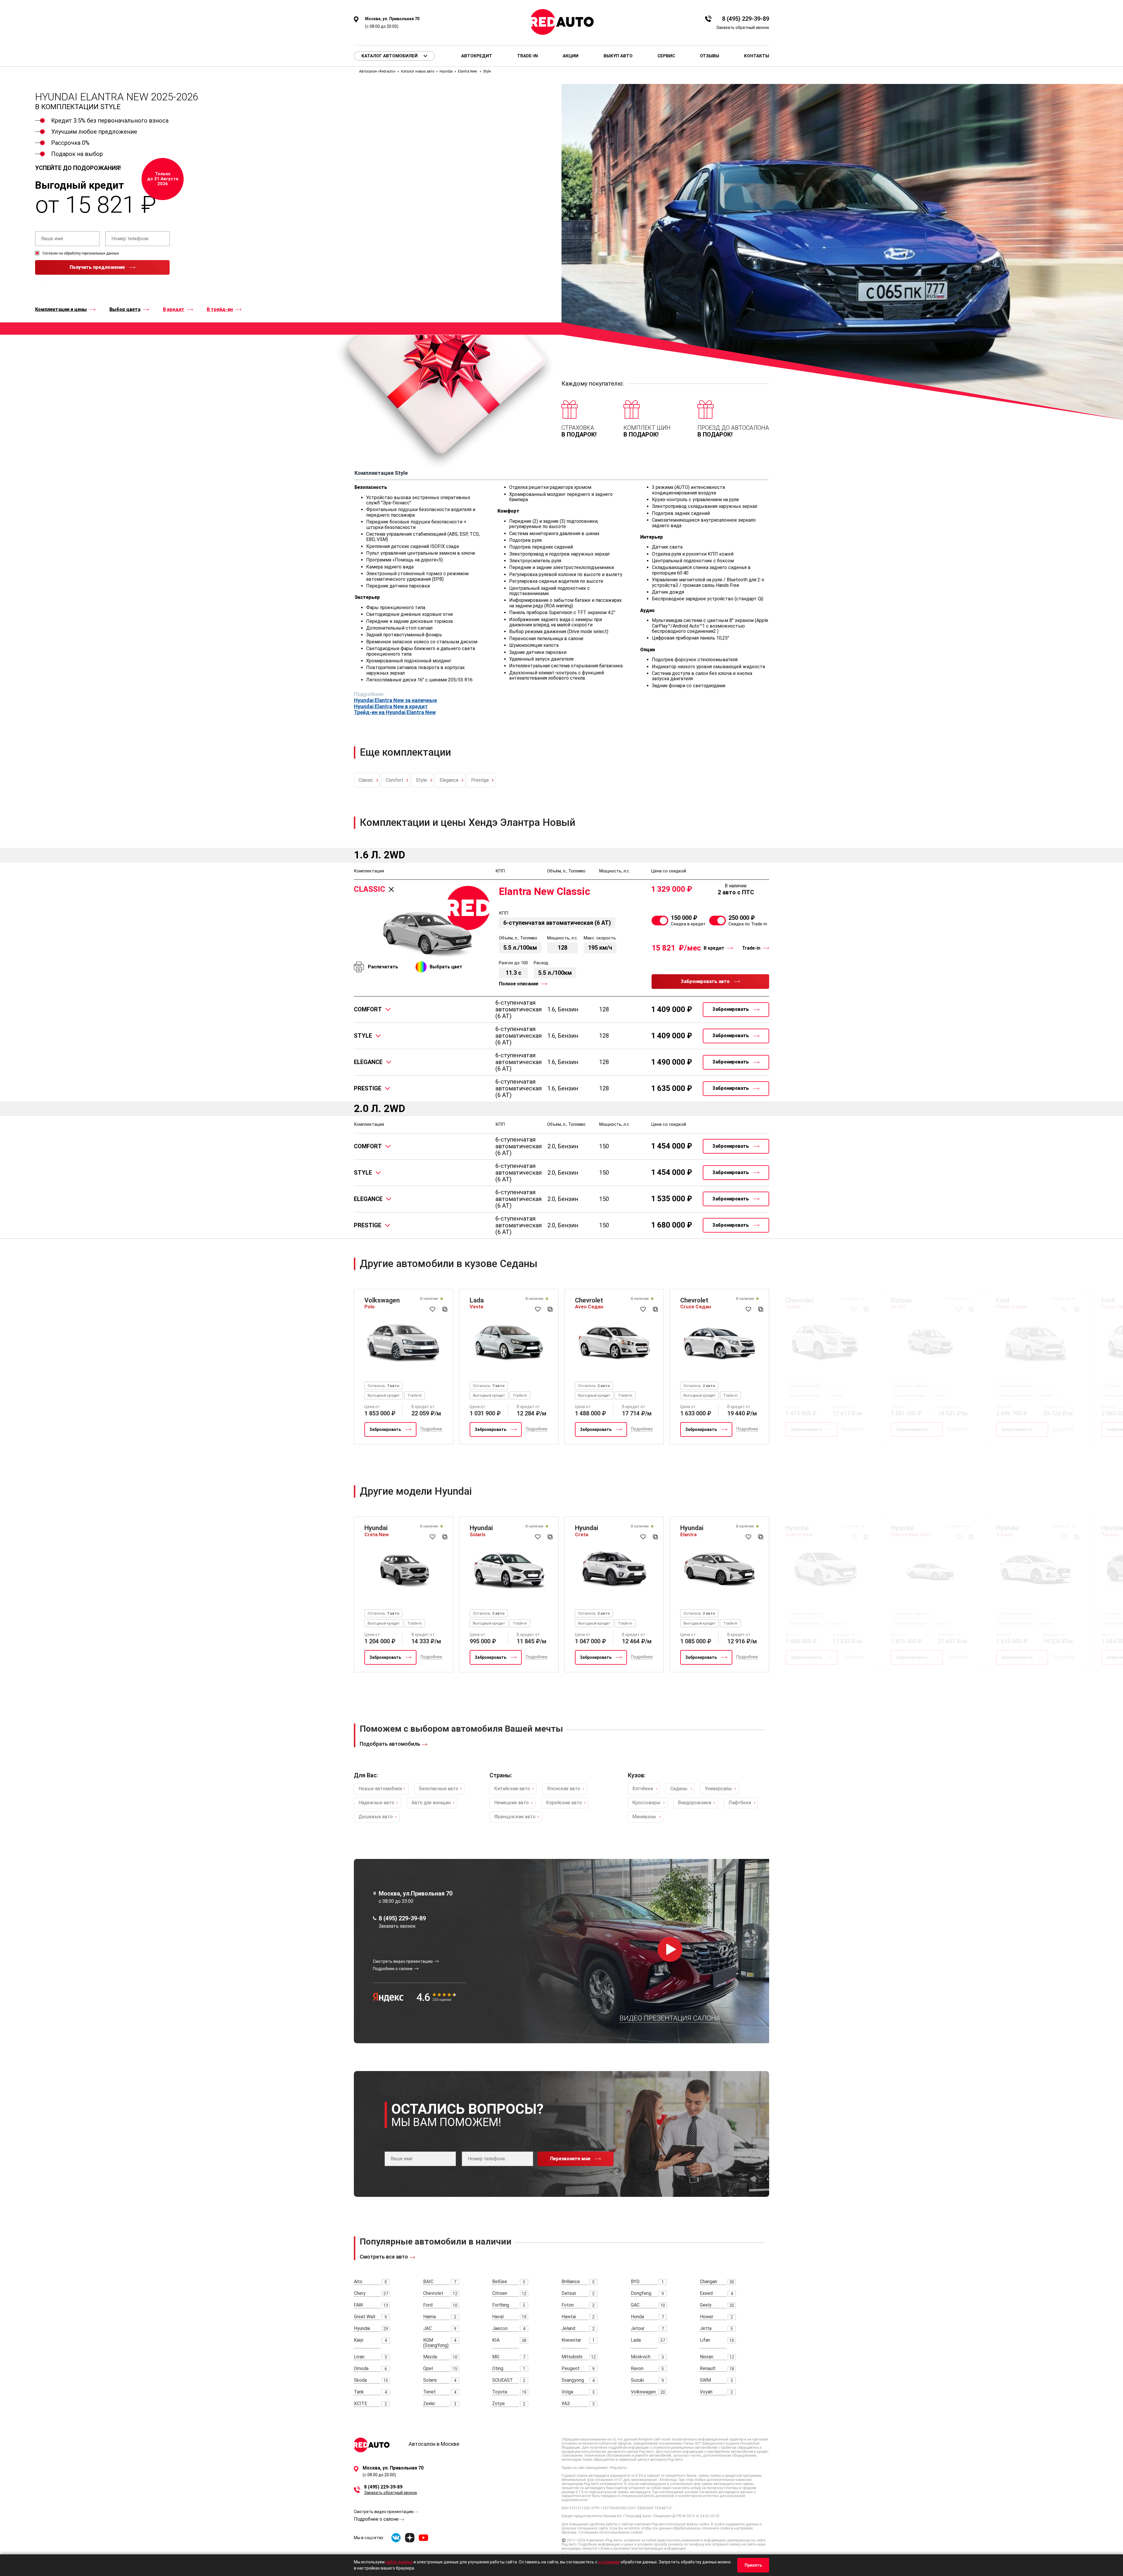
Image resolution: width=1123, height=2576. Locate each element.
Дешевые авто (376, 1817)
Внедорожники (695, 1803)
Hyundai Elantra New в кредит (391, 707)
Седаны (679, 1789)
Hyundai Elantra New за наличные (395, 700)
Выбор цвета (125, 310)
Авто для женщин (431, 1803)
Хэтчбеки (643, 1789)
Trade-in (527, 56)
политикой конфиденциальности (63, 288)
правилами (104, 288)
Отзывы (709, 56)
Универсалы (718, 1789)
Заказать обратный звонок (743, 28)
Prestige (480, 780)
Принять (753, 2565)
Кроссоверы (646, 1803)
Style (421, 780)
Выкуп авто (618, 56)
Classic (366, 780)
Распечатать (383, 967)
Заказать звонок (397, 1926)
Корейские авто (564, 1803)
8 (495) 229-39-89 (746, 19)
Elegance (449, 780)
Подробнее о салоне (376, 2519)
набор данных (399, 2562)
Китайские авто (512, 1789)
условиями (609, 2562)
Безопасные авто (439, 1789)
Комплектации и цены (61, 310)
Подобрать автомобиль (390, 1744)
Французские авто (515, 1817)
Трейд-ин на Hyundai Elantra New (395, 712)
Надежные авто (376, 1803)
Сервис (666, 56)
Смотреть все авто (384, 2257)
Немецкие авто (511, 1803)
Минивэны (644, 1817)
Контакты (757, 56)
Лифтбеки (740, 1803)
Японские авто (564, 1789)
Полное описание (519, 984)
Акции (571, 56)
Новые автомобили (380, 1789)
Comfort (395, 780)
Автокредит (477, 56)
